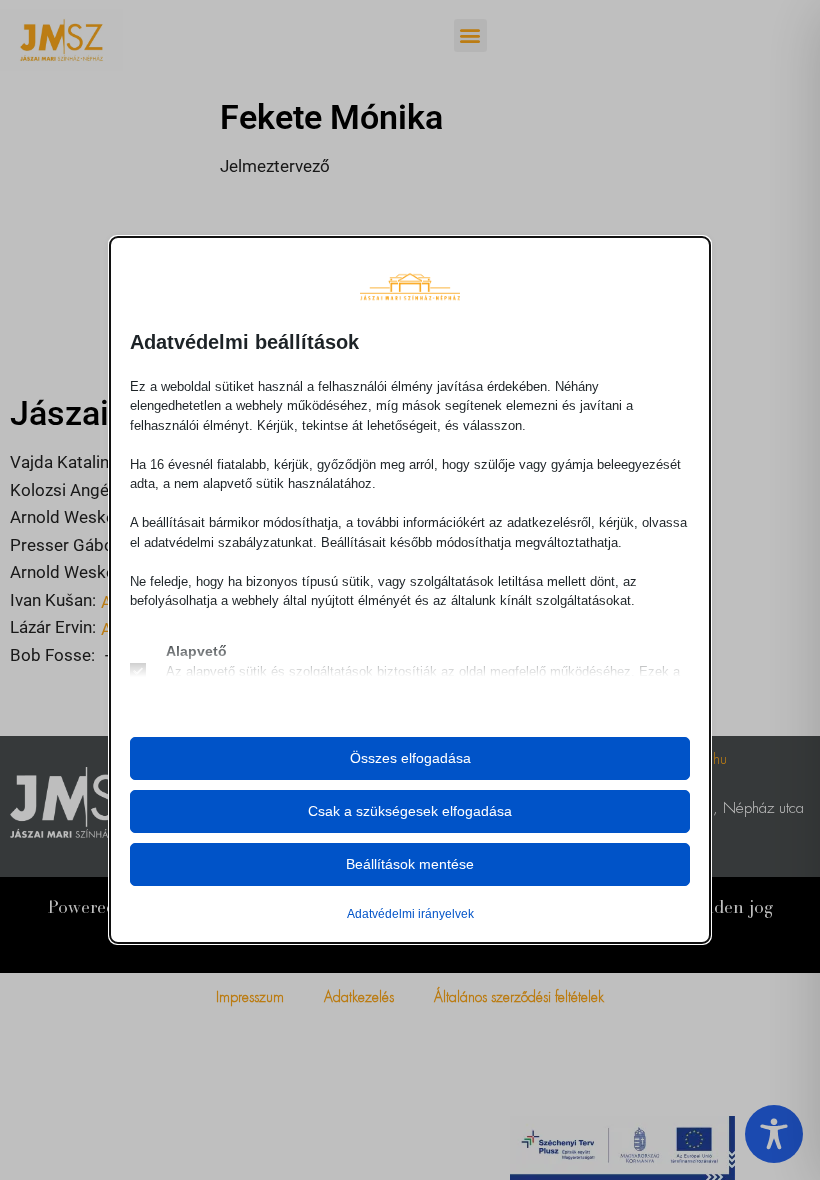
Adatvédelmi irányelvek (410, 914)
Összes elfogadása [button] (410, 758)
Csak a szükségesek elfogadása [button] (410, 811)
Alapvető (196, 651)
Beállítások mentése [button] (410, 864)
